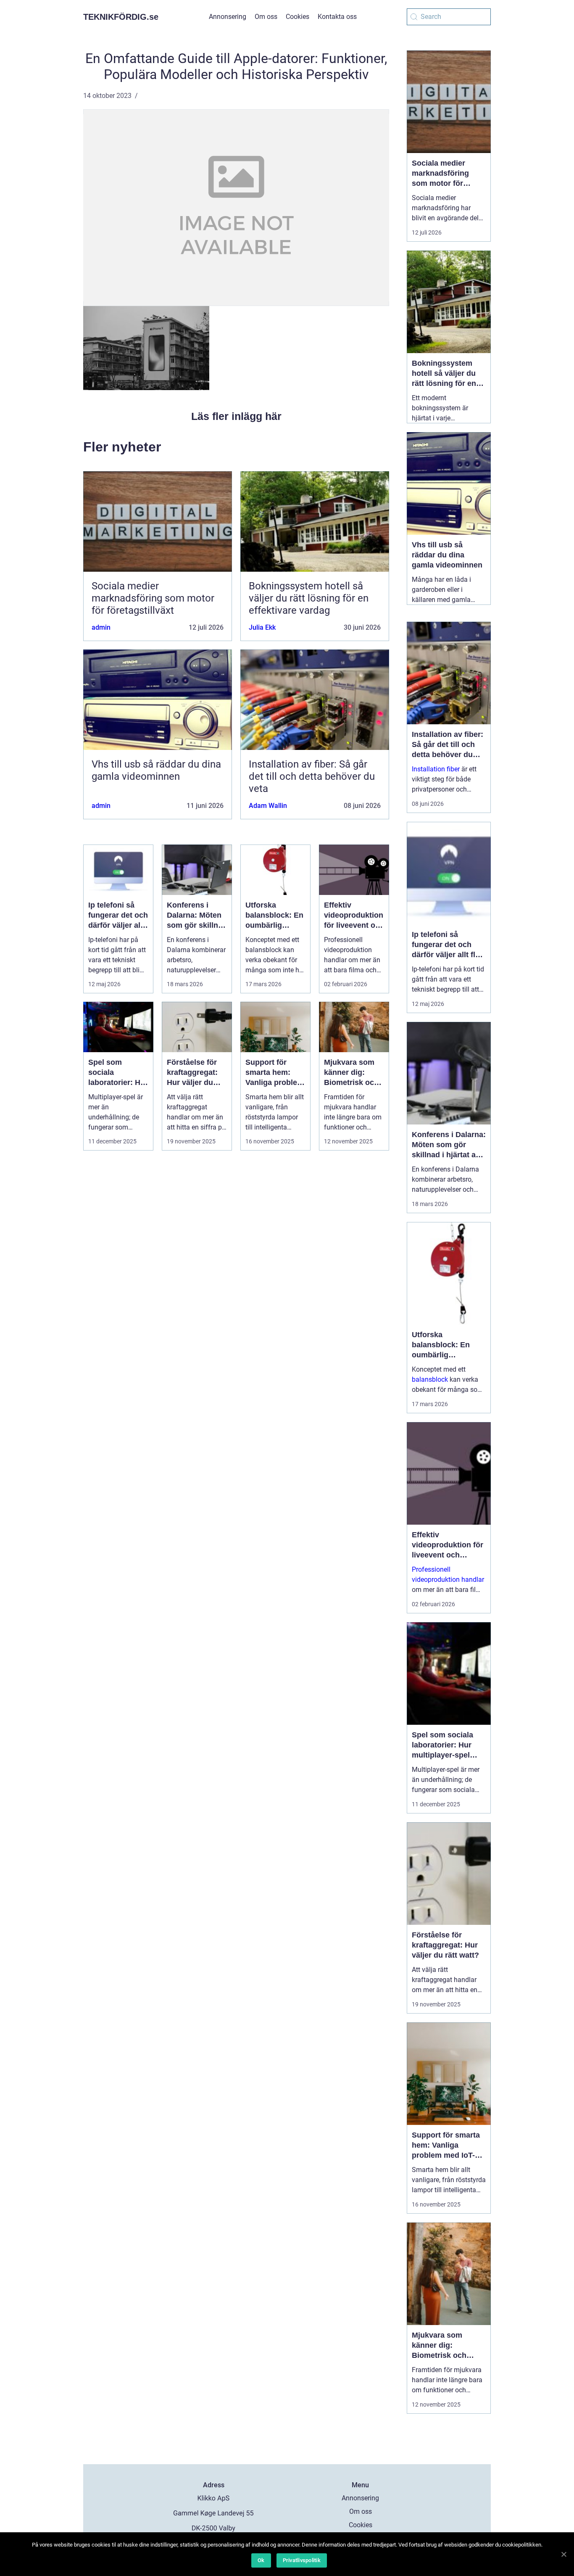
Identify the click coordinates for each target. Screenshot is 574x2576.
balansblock (430, 1379)
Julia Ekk (262, 627)
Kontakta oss (337, 17)
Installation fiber (436, 769)
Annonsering (228, 17)
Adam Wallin (268, 806)
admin (101, 627)
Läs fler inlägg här (236, 416)
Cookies (298, 17)
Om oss (266, 17)
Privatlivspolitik (302, 2560)
